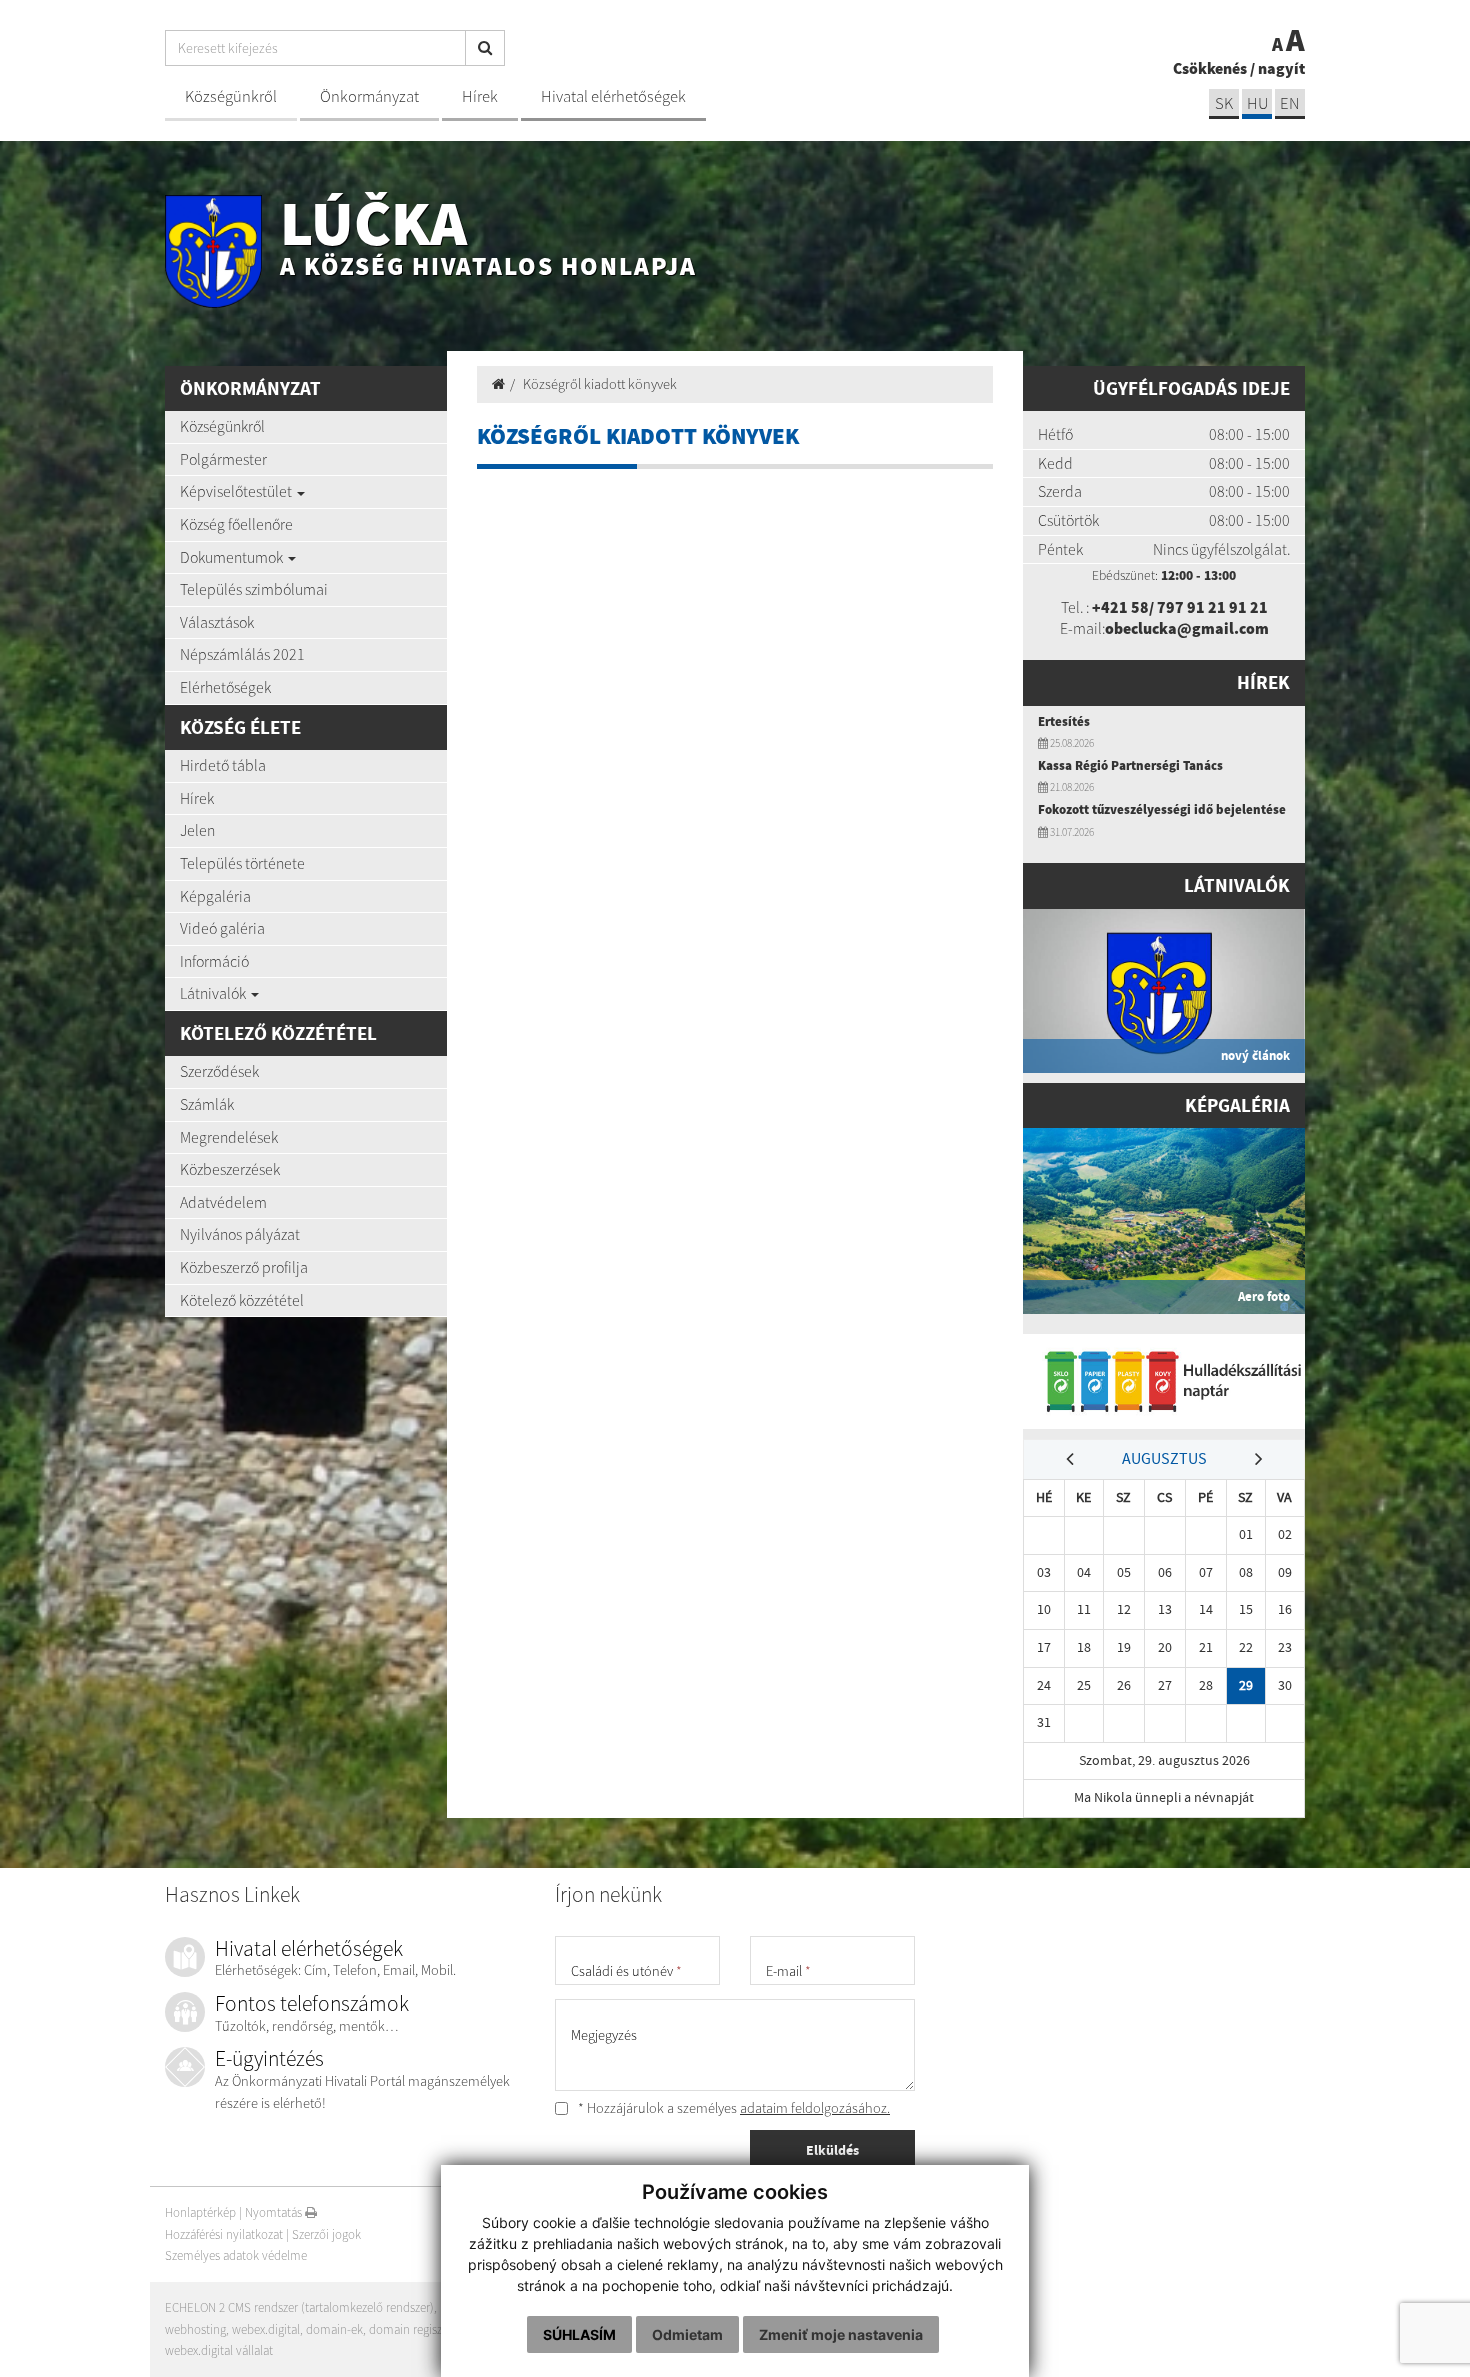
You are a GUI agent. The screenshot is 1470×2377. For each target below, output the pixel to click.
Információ (214, 961)
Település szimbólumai (254, 589)
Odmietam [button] (687, 2334)
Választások (217, 622)
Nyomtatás (275, 2212)
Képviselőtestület (237, 491)
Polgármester (223, 459)
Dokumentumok (233, 557)
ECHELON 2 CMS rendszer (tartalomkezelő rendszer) (299, 2307)
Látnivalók (214, 993)
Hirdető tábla (223, 765)
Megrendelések (229, 1137)
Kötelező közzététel (242, 1300)
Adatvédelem (223, 1202)
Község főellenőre (236, 524)
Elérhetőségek (225, 687)
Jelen (197, 830)
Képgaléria (215, 896)
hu (1257, 103)
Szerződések (219, 1071)
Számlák (207, 1104)
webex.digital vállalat (219, 2350)
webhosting (195, 2329)
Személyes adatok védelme (236, 2255)
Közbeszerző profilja (244, 1267)
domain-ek (334, 2329)
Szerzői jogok (326, 2234)
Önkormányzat (369, 96)
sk (1224, 103)
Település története (242, 863)
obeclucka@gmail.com (1187, 628)
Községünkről (231, 96)
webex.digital (266, 2329)
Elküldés (832, 2150)
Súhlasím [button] (579, 2334)
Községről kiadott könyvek (600, 384)
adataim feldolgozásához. (815, 2108)
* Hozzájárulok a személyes (732, 2108)
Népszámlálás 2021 (242, 654)
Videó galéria (222, 928)
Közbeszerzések (230, 1169)
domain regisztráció (420, 2329)
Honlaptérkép (200, 2212)
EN (1290, 103)
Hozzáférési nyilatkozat (224, 2234)
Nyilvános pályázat (240, 1234)
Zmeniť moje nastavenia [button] (841, 2334)
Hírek (480, 96)
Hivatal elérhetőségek (613, 96)
